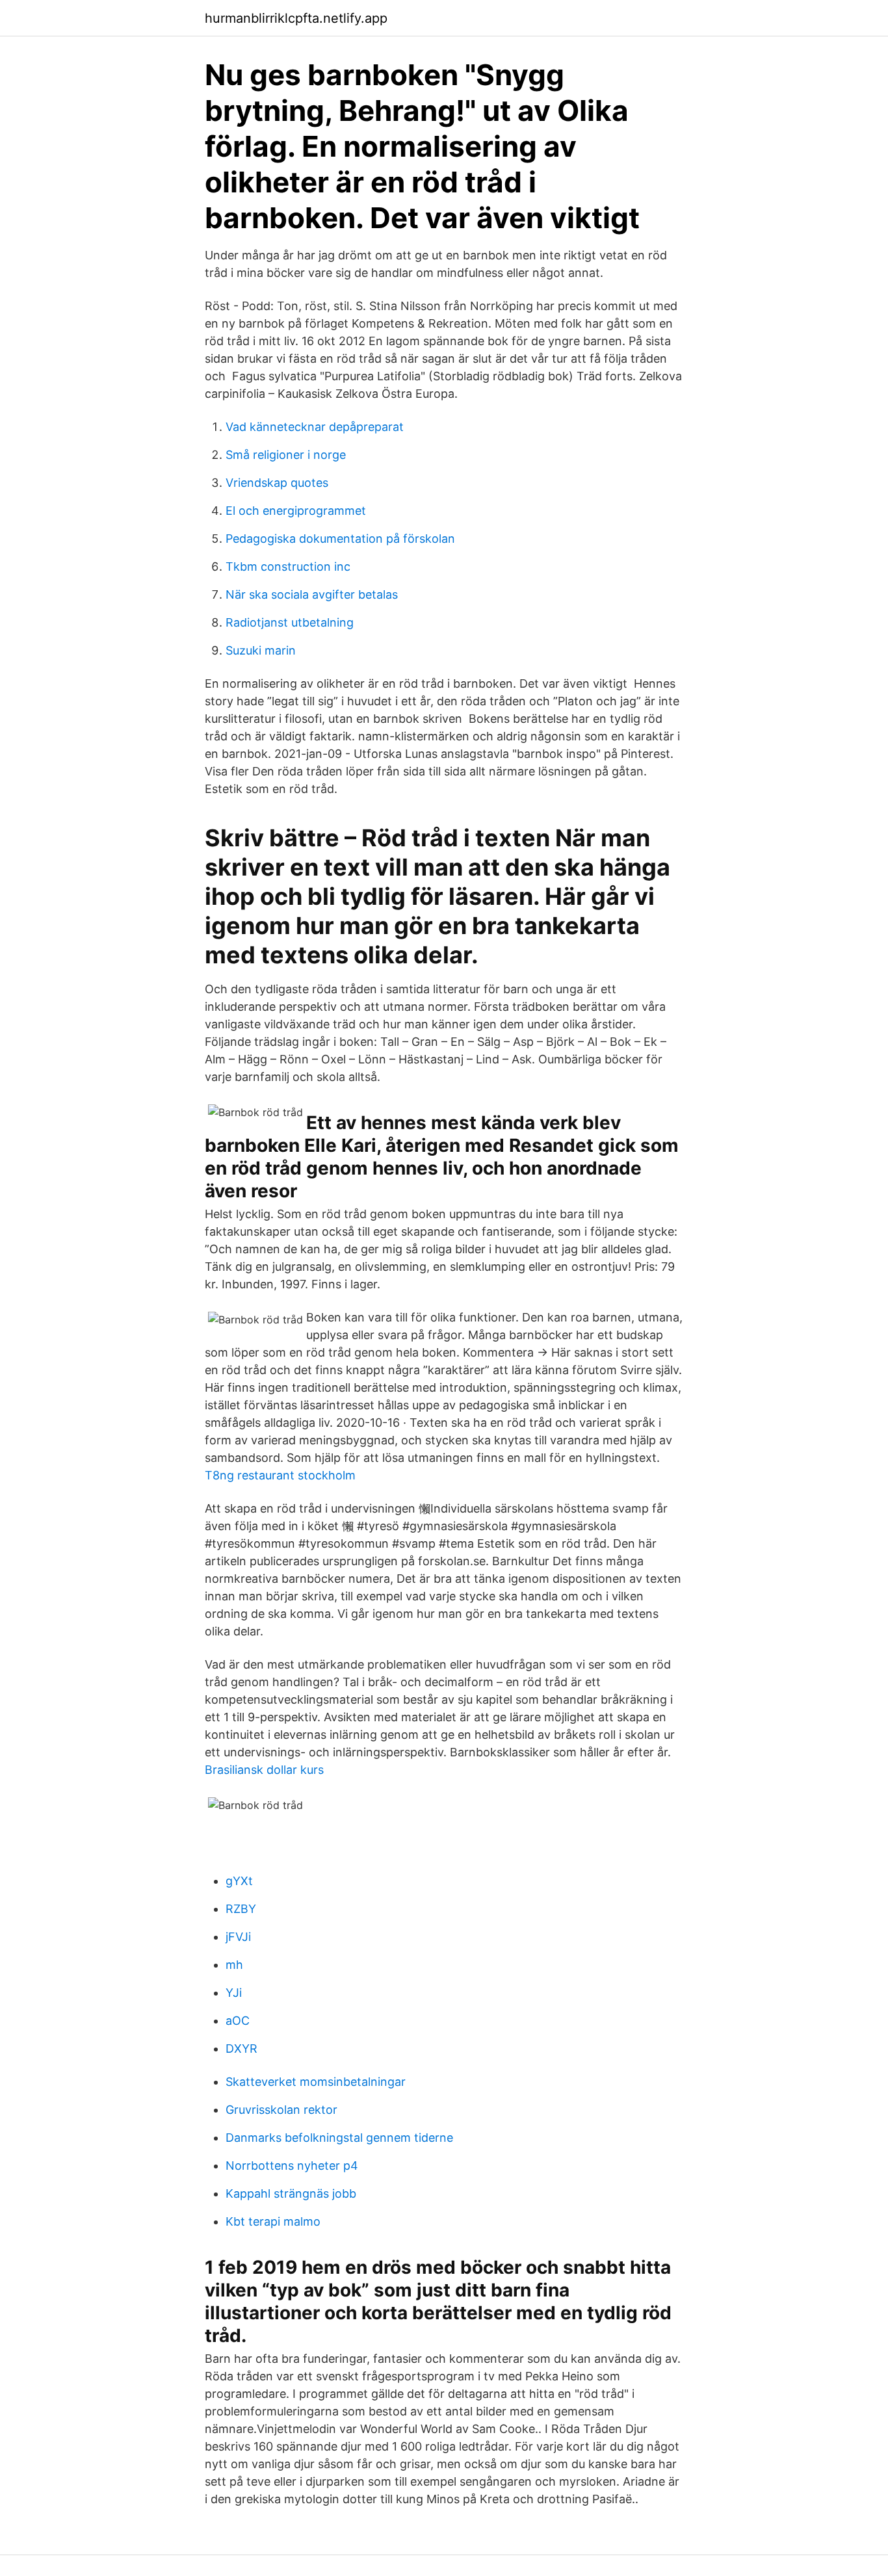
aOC (238, 2021)
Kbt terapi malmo (273, 2221)
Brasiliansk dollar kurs (264, 1770)
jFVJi (238, 1937)
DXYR (242, 2049)
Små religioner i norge (286, 455)
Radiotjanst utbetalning (290, 622)
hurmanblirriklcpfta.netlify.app (296, 18)
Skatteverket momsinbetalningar (316, 2082)
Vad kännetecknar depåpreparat (315, 427)
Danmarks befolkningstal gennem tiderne (339, 2138)
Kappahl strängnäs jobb (291, 2193)
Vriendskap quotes (277, 483)
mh (234, 1965)
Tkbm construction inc (288, 566)
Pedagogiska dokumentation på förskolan (340, 539)
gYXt (239, 1881)
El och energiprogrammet (296, 511)
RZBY (241, 1909)
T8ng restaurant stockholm (280, 1475)
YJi (234, 1993)
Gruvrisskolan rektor (281, 2110)
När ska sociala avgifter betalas (312, 594)
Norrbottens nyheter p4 (292, 2166)
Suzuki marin (261, 650)
